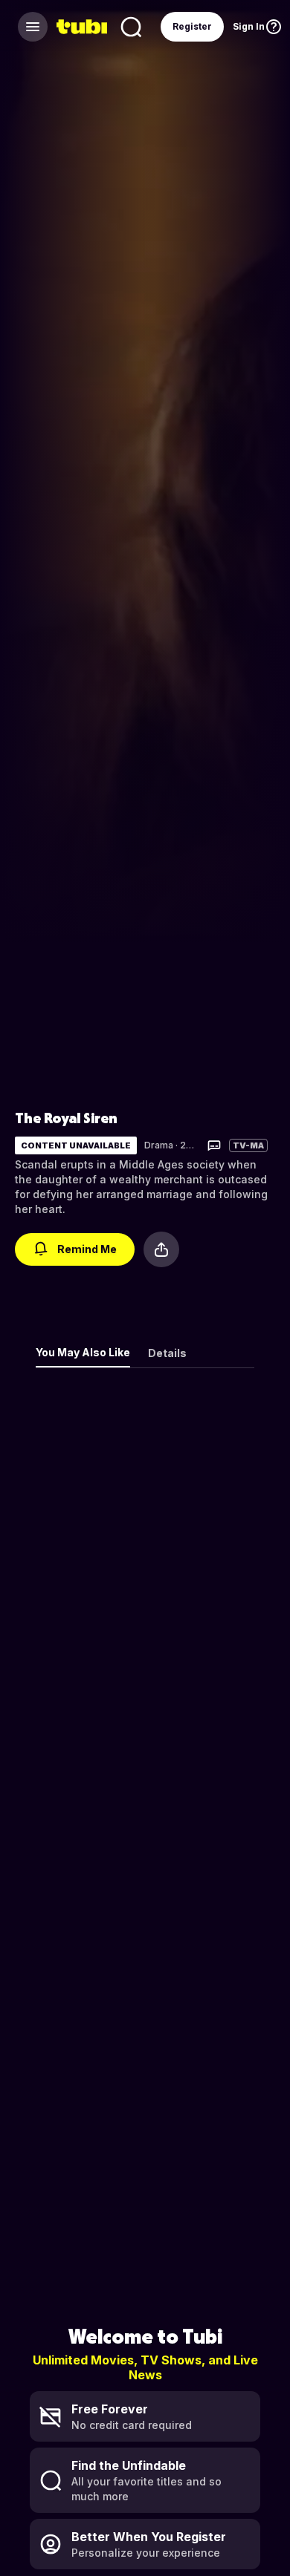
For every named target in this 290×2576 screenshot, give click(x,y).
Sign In (249, 26)
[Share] (161, 1249)
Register (192, 26)
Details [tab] (167, 1353)
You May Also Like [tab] (83, 1352)
